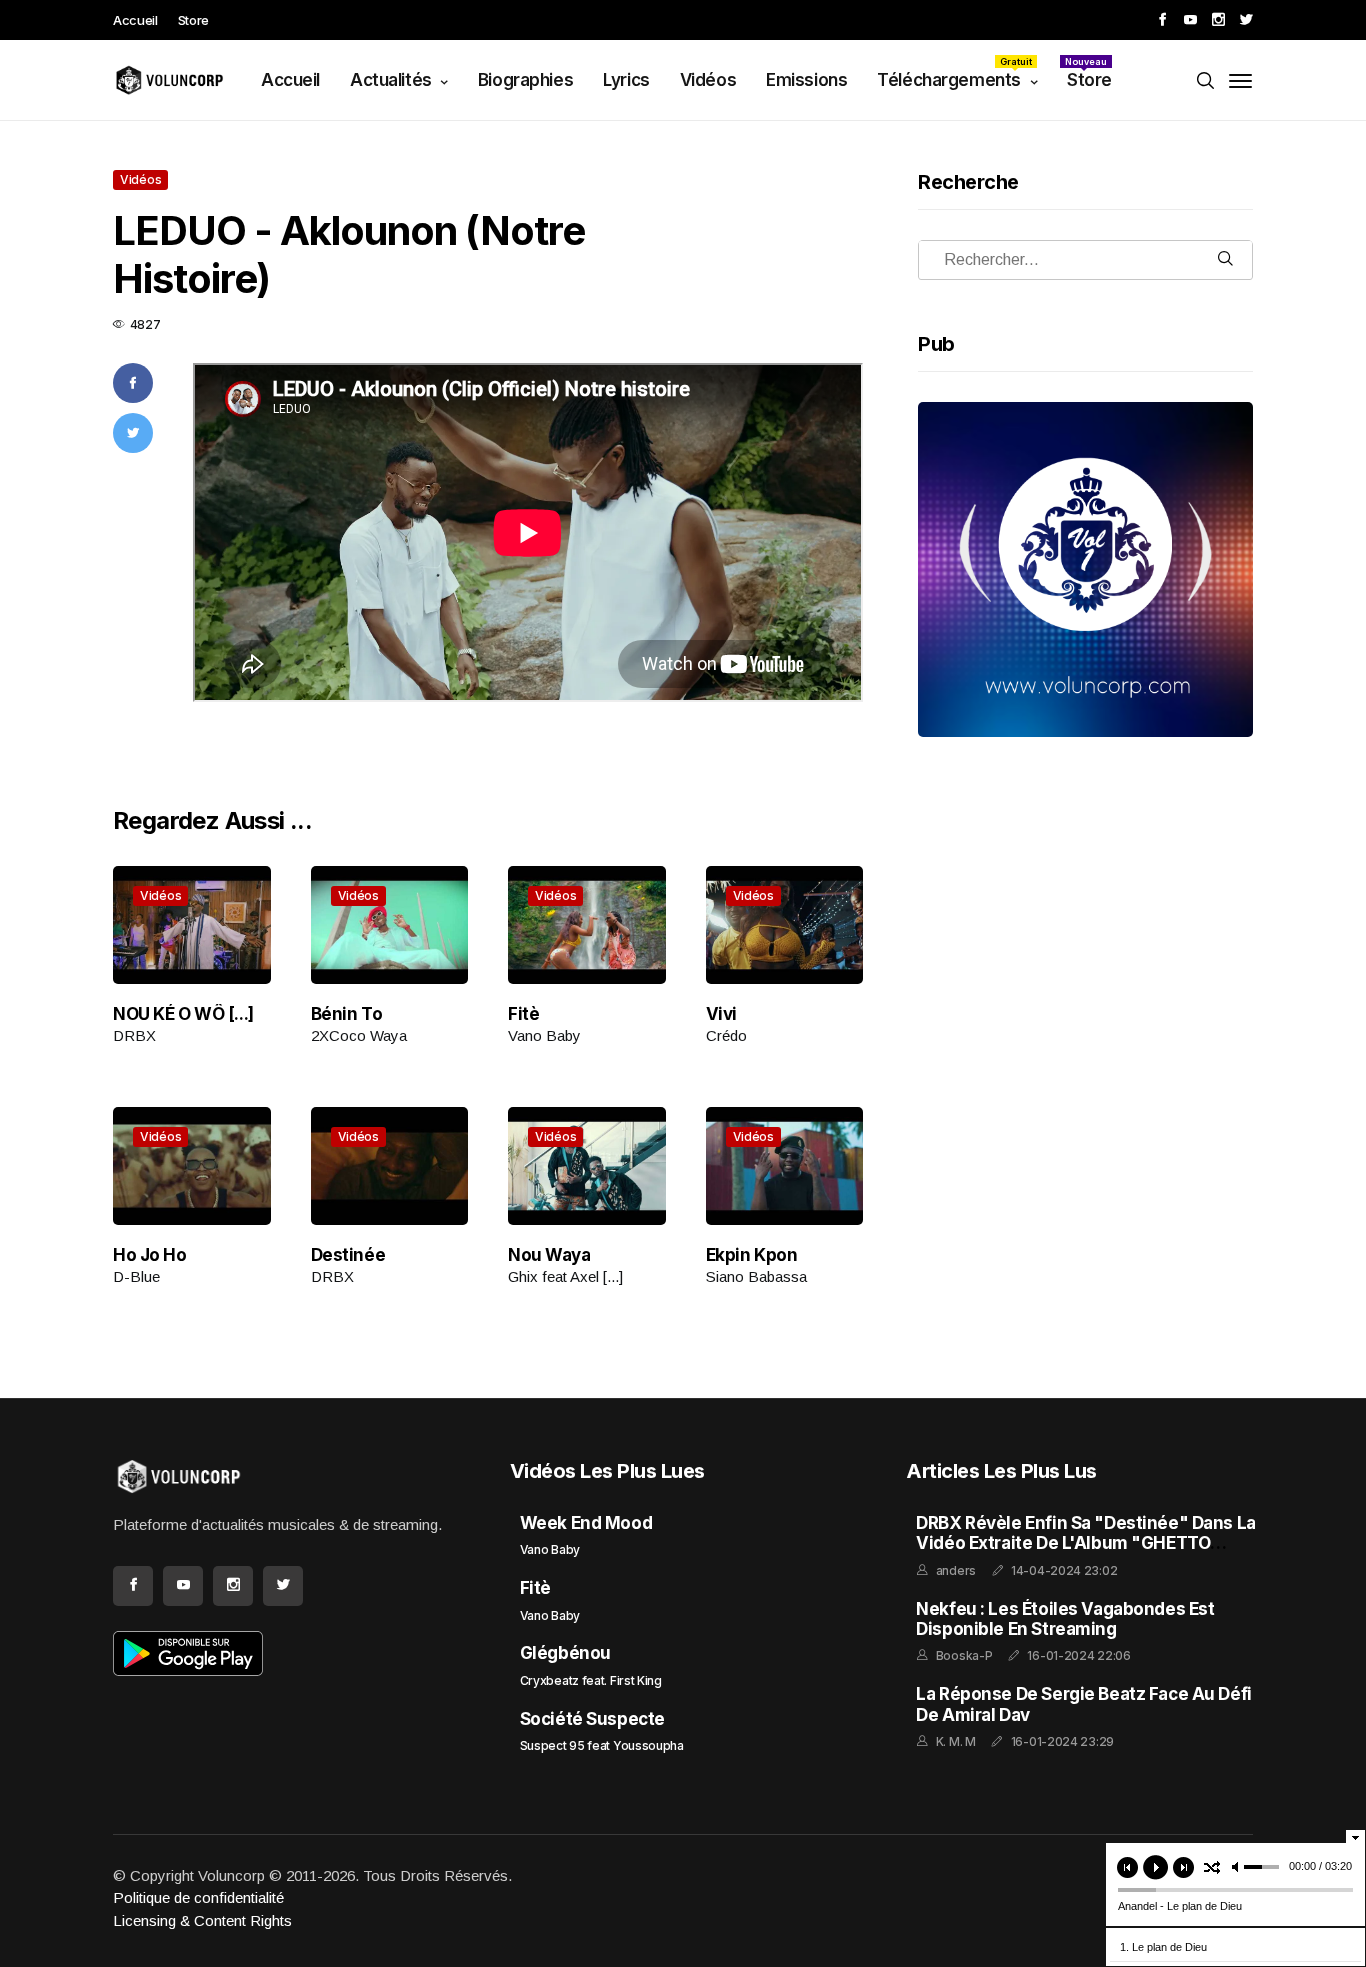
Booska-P (964, 1655)
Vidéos (708, 80)
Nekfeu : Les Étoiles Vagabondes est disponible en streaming (1065, 1619)
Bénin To (347, 1014)
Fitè (523, 1014)
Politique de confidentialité (198, 1897)
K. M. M (956, 1741)
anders (956, 1570)
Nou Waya (549, 1255)
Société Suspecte (592, 1719)
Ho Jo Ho (150, 1255)
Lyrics (626, 80)
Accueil (135, 20)
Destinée (348, 1255)
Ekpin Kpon (752, 1255)
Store (193, 20)
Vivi (721, 1014)
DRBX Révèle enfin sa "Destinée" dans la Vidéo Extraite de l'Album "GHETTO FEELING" (1085, 1543)
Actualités (391, 80)
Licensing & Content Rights (202, 1920)
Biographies (525, 80)
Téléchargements (954, 73)
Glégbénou (565, 1653)
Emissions (806, 80)
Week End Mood (586, 1523)
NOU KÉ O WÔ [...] (183, 1014)
